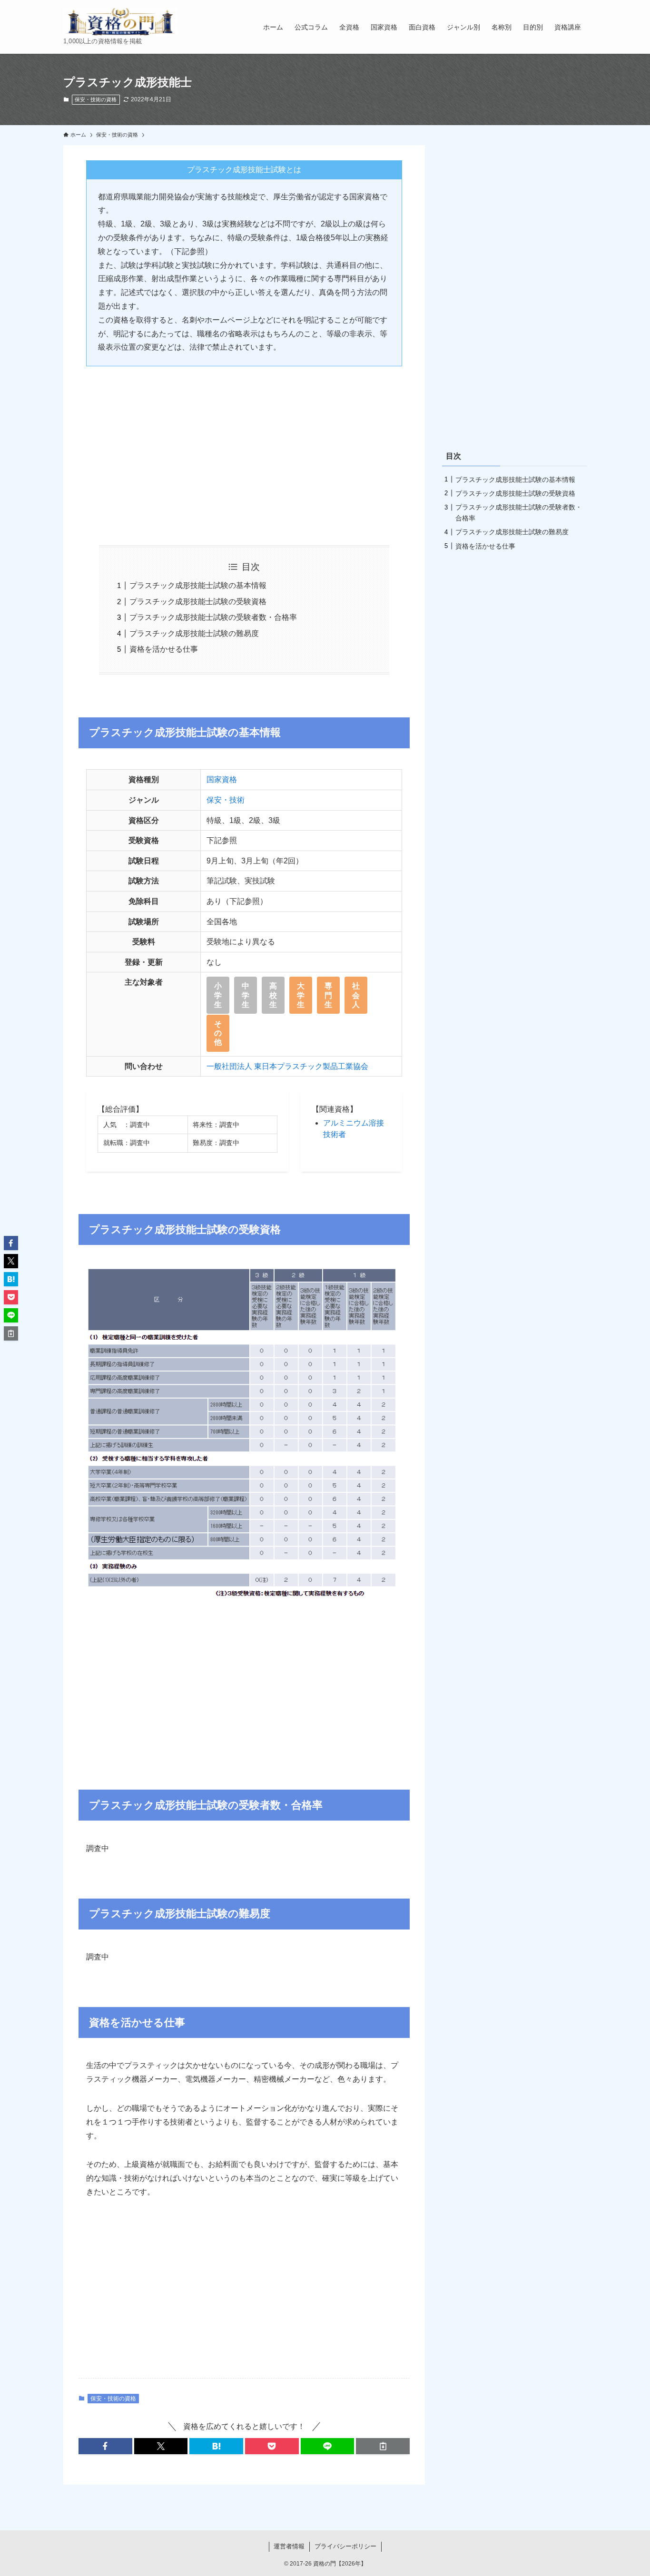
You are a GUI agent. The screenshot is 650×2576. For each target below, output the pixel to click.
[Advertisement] (244, 448)
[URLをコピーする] (383, 2446)
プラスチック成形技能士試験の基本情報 (198, 585)
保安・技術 (226, 800)
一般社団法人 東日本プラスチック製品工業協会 (287, 1066)
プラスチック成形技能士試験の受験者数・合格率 (213, 617)
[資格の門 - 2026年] (120, 22)
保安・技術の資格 (96, 99)
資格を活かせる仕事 (164, 649)
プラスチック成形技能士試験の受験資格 (198, 602)
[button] (105, 2446)
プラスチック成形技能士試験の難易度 (194, 633)
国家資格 (222, 779)
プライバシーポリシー (345, 2546)
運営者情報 (289, 2546)
